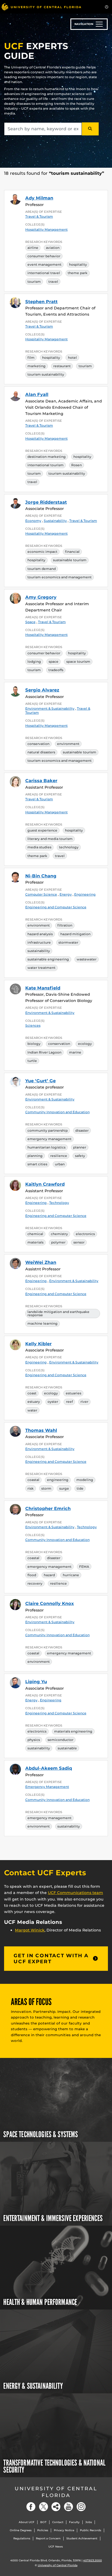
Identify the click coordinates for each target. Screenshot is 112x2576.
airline (33, 248)
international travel (44, 273)
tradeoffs (56, 670)
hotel (72, 358)
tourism (34, 282)
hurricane (71, 1575)
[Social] (56, 2507)
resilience (59, 1156)
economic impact (42, 552)
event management (44, 264)
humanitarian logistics (46, 1147)
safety (80, 1156)
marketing (37, 366)
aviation (53, 248)
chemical (35, 1234)
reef (69, 1402)
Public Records (91, 2530)
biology (34, 1044)
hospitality (78, 264)
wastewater (87, 959)
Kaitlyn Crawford (45, 1184)
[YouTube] (69, 2507)
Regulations (22, 2538)
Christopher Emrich (48, 1509)
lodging (34, 662)
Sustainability (55, 521)
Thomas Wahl (41, 1430)
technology (69, 847)
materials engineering (73, 1731)
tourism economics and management (60, 577)
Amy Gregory (41, 597)
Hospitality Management (46, 229)
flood (32, 1575)
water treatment (41, 968)
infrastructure (39, 942)
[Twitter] (43, 2507)
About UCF (27, 2522)
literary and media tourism (50, 839)
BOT (43, 2522)
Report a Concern (48, 2538)
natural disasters (41, 752)
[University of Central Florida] (41, 7)
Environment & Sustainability (50, 1013)
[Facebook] (31, 2507)
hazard (49, 1575)
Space (30, 622)
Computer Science (41, 894)
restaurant (62, 366)
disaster (82, 1130)
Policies (43, 2530)
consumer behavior (44, 256)
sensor (79, 1242)
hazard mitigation (75, 934)
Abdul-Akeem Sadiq (49, 1768)
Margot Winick (30, 1930)
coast (32, 1393)
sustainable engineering (48, 959)
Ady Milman (39, 198)
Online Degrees (21, 2530)
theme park (78, 273)
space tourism (78, 662)
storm (46, 1488)
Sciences (33, 1025)
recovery (35, 1583)
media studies (39, 847)
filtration (65, 925)
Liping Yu (36, 1682)
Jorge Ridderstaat (46, 502)
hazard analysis (40, 934)
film (31, 358)
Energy (66, 894)
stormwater (68, 942)
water (32, 1410)
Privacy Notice (64, 2530)
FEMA (84, 1567)
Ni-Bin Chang (41, 876)
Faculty (74, 2522)
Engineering (85, 894)
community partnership (48, 1130)
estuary (34, 1402)
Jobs (89, 2522)
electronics (85, 1234)
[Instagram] (81, 2507)
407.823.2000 (93, 2560)
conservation (38, 744)
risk (31, 1488)
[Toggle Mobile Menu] (107, 6)
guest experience (42, 830)
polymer (58, 1242)
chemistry (59, 1234)
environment (68, 744)
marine (75, 1052)
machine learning (43, 1323)
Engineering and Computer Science (56, 907)
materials (35, 1242)
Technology (59, 1203)
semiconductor (60, 1740)
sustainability (39, 951)
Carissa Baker (41, 781)
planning (35, 1156)
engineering (58, 1480)
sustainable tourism (70, 560)
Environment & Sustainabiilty (50, 708)
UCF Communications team (75, 1893)
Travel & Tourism (39, 216)
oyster (53, 1402)
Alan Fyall (37, 394)
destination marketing (47, 457)
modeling (85, 1480)
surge (64, 1488)
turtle (32, 1061)
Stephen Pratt (41, 302)
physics (34, 1740)
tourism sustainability (46, 374)
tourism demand (42, 569)
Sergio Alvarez (42, 690)
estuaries (74, 1393)
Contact (58, 2522)
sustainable (67, 1748)
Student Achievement (82, 2538)
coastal (33, 1480)
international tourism (46, 465)
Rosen (77, 465)
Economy (33, 521)
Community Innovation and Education (57, 1112)
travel (53, 282)
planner (80, 1147)
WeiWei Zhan (41, 1262)
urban (60, 1164)
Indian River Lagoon (44, 1052)
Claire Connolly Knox (50, 1603)
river (84, 1402)
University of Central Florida (56, 2492)
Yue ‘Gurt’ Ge (41, 1081)
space (54, 662)
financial (72, 552)
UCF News (56, 2547)
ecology (85, 1044)
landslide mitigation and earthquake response (58, 1313)
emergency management (49, 1139)
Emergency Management (47, 1787)
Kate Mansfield (43, 988)
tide (80, 1488)
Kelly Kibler (38, 1344)
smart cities (37, 1164)
